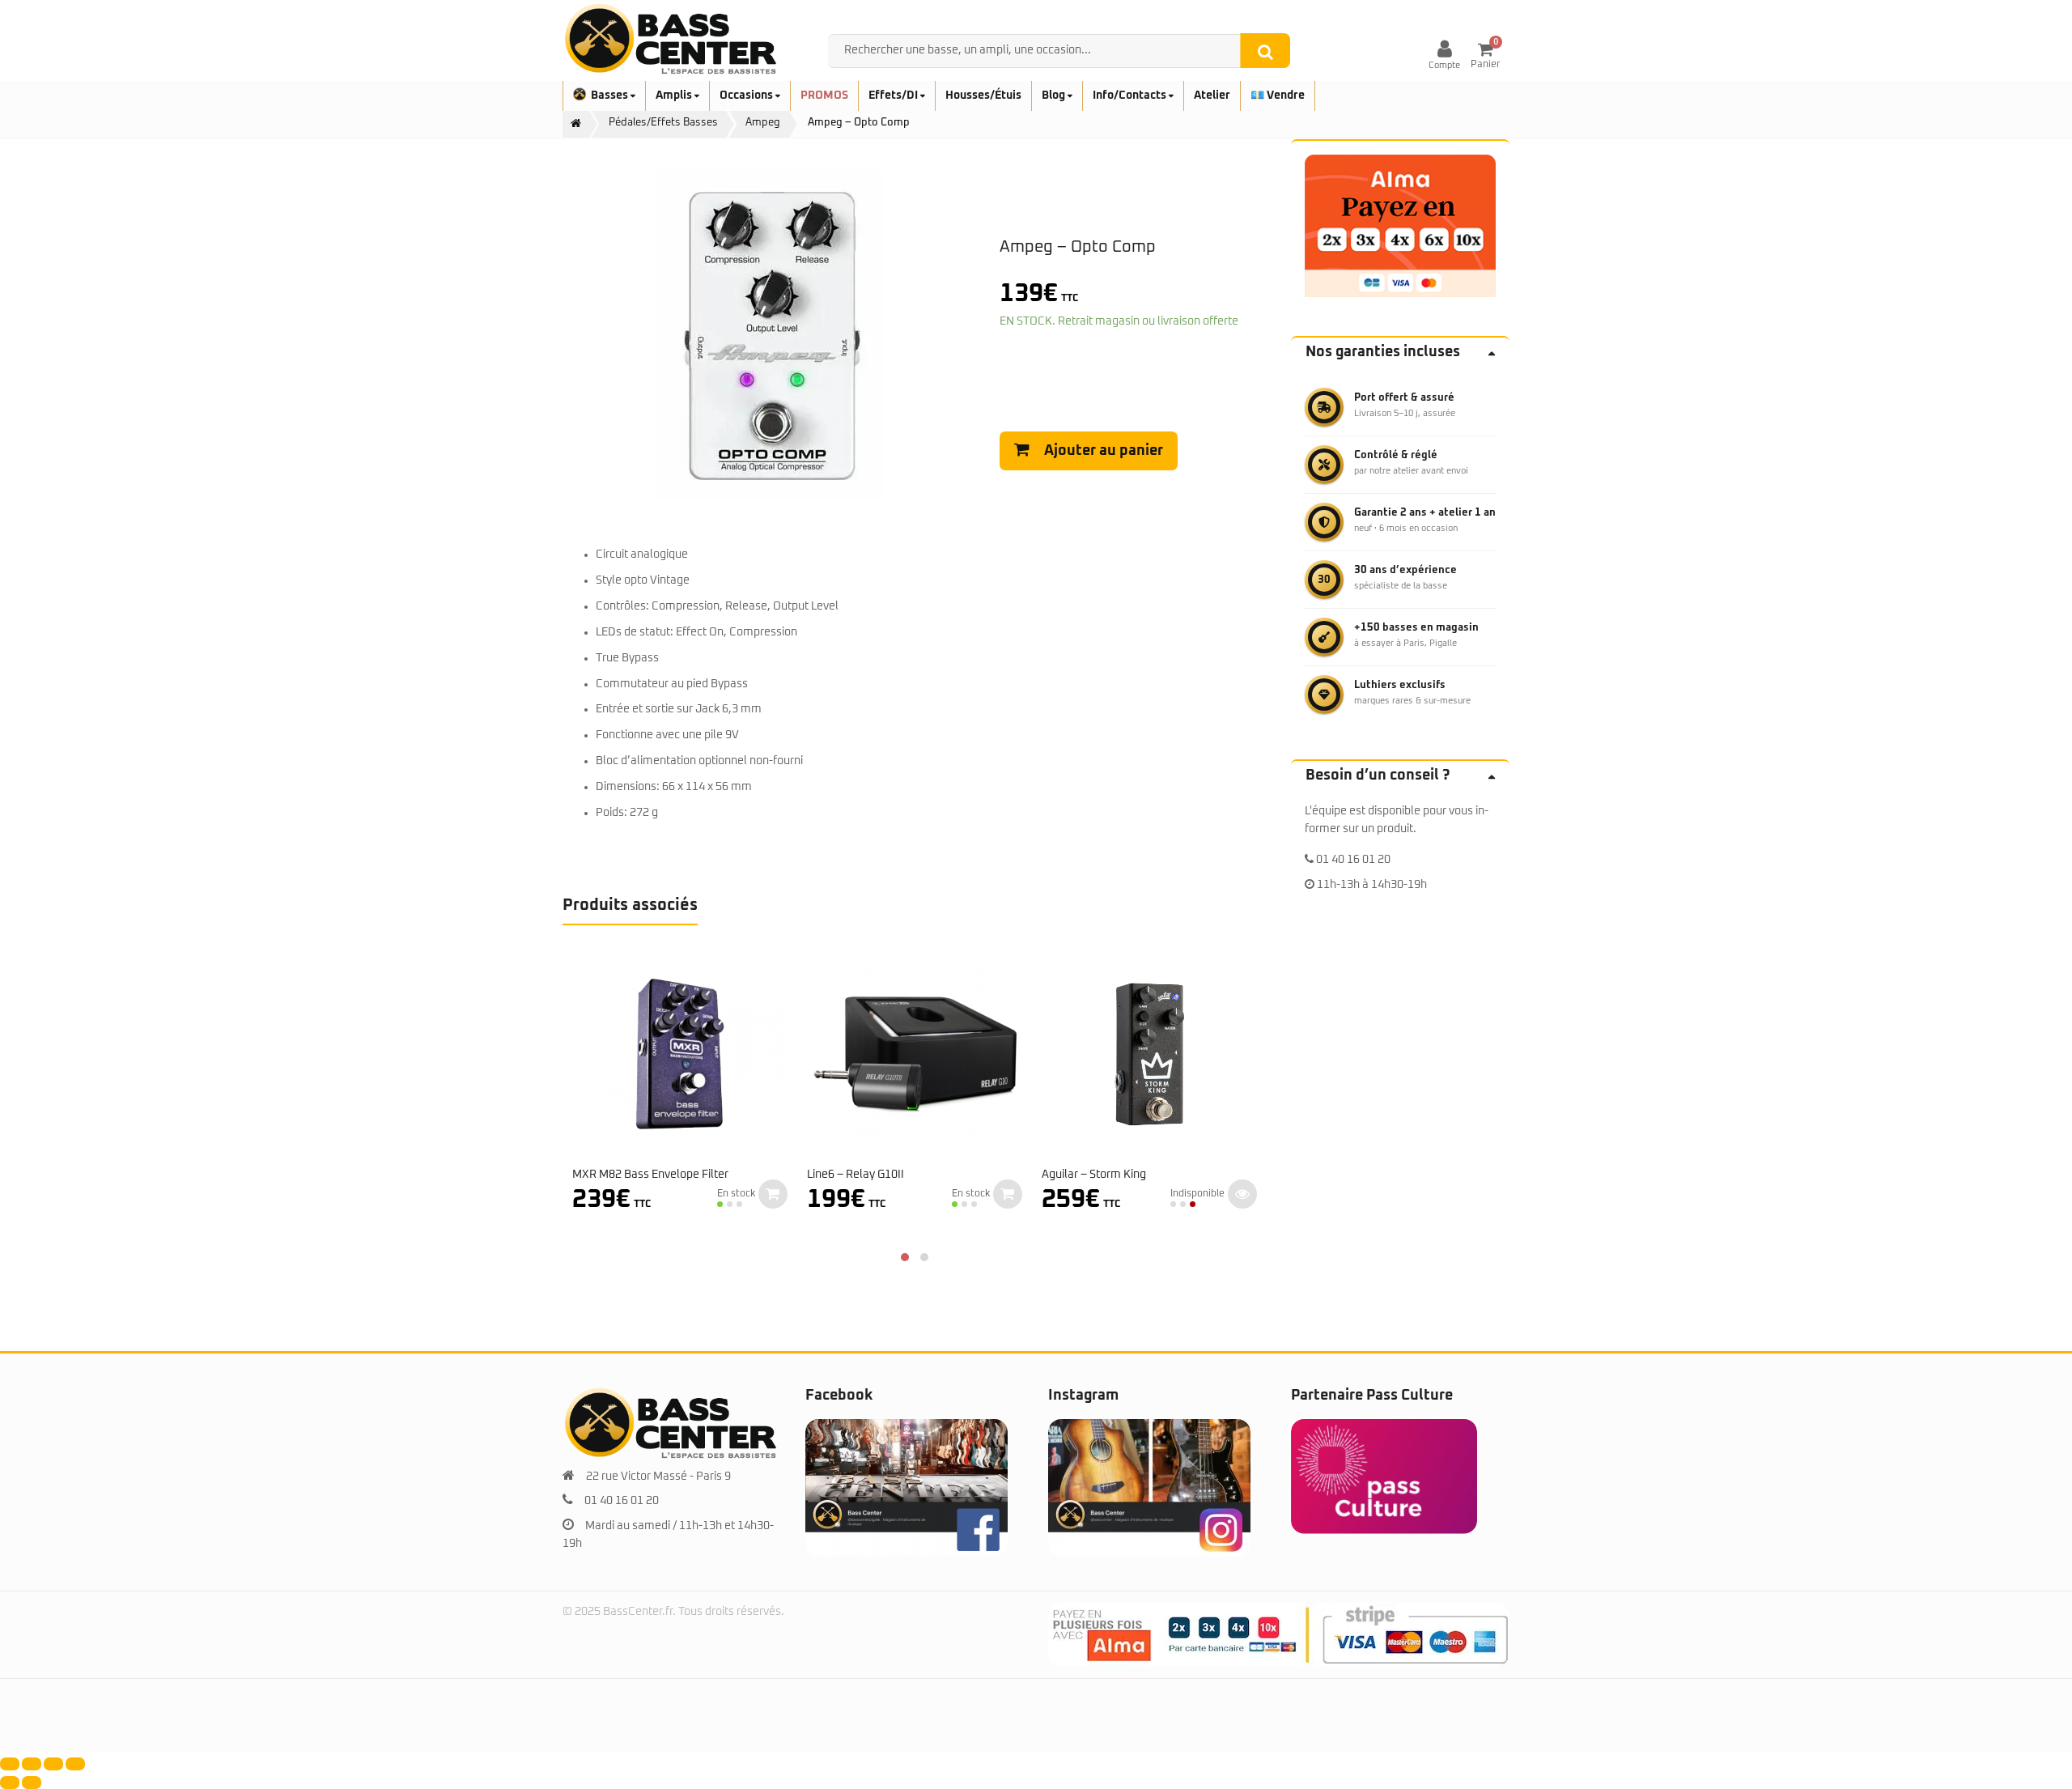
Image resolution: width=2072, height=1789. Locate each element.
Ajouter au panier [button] (773, 1194)
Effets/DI (894, 96)
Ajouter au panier (1104, 451)
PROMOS (824, 96)
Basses (611, 96)
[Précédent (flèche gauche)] (10, 1783)
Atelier (1212, 96)
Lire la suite (1242, 1194)
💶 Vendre (1278, 96)
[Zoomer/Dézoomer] (10, 1764)
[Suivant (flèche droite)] (32, 1783)
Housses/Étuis (983, 96)
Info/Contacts (1131, 96)
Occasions (747, 96)
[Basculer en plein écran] (32, 1764)
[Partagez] (53, 1764)
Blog (1055, 96)
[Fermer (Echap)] (75, 1764)
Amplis (675, 96)
